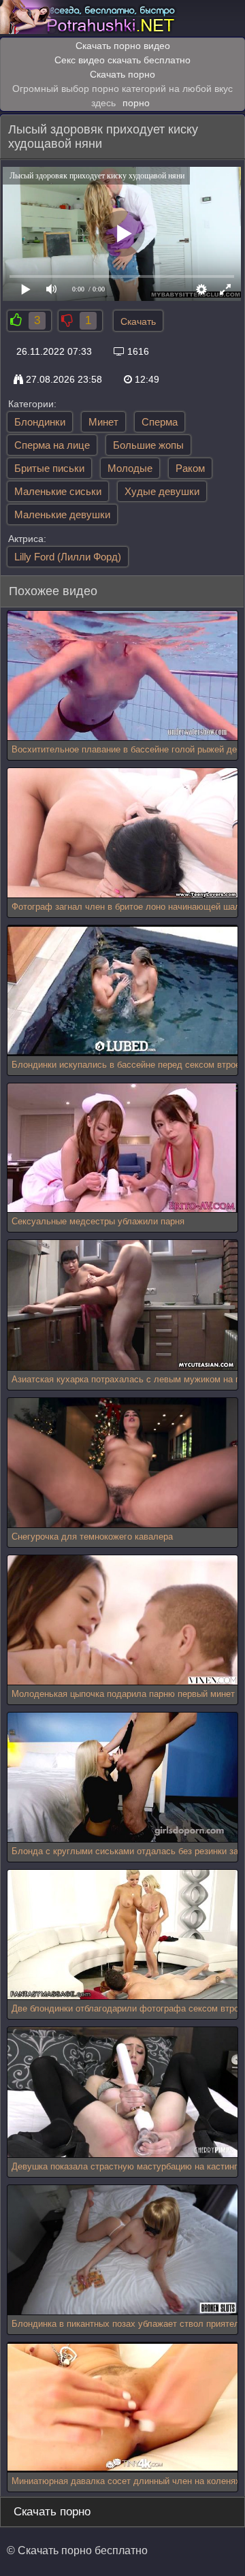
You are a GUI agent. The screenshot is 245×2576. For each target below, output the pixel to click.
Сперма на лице (52, 445)
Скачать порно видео (123, 46)
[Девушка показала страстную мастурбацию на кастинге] (122, 2092)
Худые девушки (162, 491)
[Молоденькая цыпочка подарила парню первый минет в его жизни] (122, 1620)
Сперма (160, 422)
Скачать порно (122, 74)
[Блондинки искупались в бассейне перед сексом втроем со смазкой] (122, 990)
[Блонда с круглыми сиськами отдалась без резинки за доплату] (122, 1778)
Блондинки (40, 422)
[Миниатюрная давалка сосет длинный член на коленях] (122, 2407)
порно (136, 103)
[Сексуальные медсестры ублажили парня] (122, 1148)
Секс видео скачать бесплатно (122, 60)
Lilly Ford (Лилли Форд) (68, 557)
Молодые (130, 468)
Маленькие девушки (62, 514)
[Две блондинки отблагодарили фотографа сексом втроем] (122, 1935)
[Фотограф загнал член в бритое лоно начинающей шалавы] (122, 833)
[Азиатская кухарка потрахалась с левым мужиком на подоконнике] (122, 1305)
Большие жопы (148, 445)
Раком (190, 468)
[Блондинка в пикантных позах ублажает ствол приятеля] (122, 2250)
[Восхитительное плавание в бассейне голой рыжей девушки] (122, 676)
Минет (103, 422)
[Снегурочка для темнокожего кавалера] (122, 1463)
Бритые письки (49, 468)
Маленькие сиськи (58, 491)
